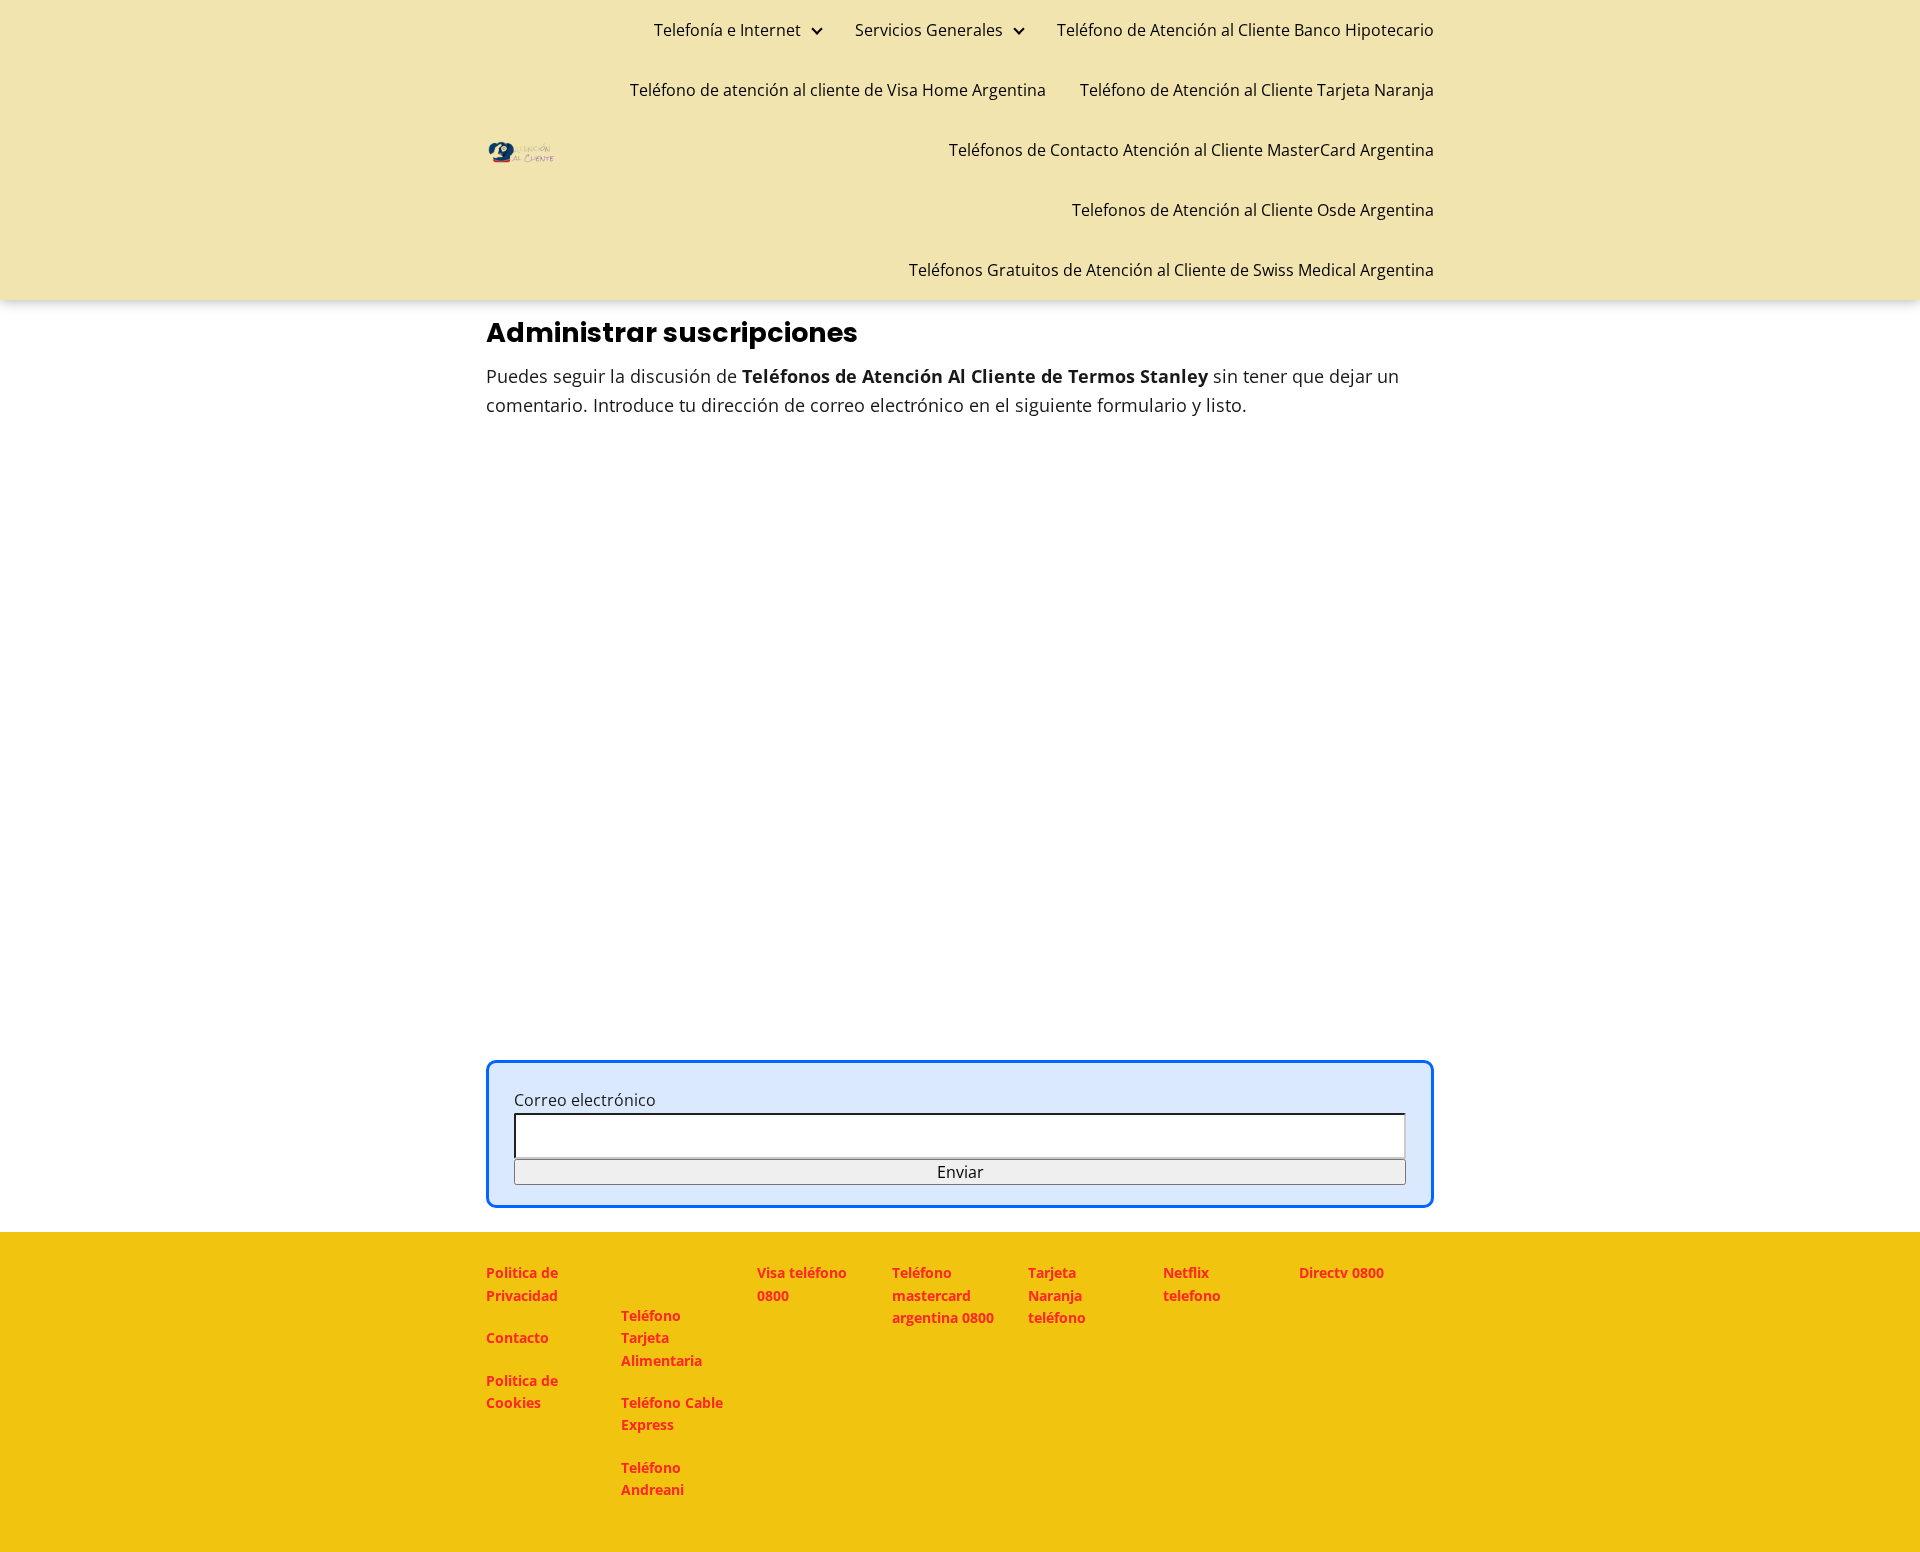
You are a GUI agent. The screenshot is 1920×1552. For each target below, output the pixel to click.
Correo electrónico (585, 1100)
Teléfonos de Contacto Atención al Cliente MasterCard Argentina (1191, 150)
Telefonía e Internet (727, 30)
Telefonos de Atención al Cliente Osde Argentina (1253, 210)
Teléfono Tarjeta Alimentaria (661, 1338)
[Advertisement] (960, 590)
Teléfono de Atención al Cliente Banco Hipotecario (1245, 30)
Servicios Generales (929, 30)
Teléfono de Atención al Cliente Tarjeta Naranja (1257, 90)
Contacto (517, 1337)
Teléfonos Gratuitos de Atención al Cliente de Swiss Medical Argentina (1171, 270)
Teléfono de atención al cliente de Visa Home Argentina (838, 90)
